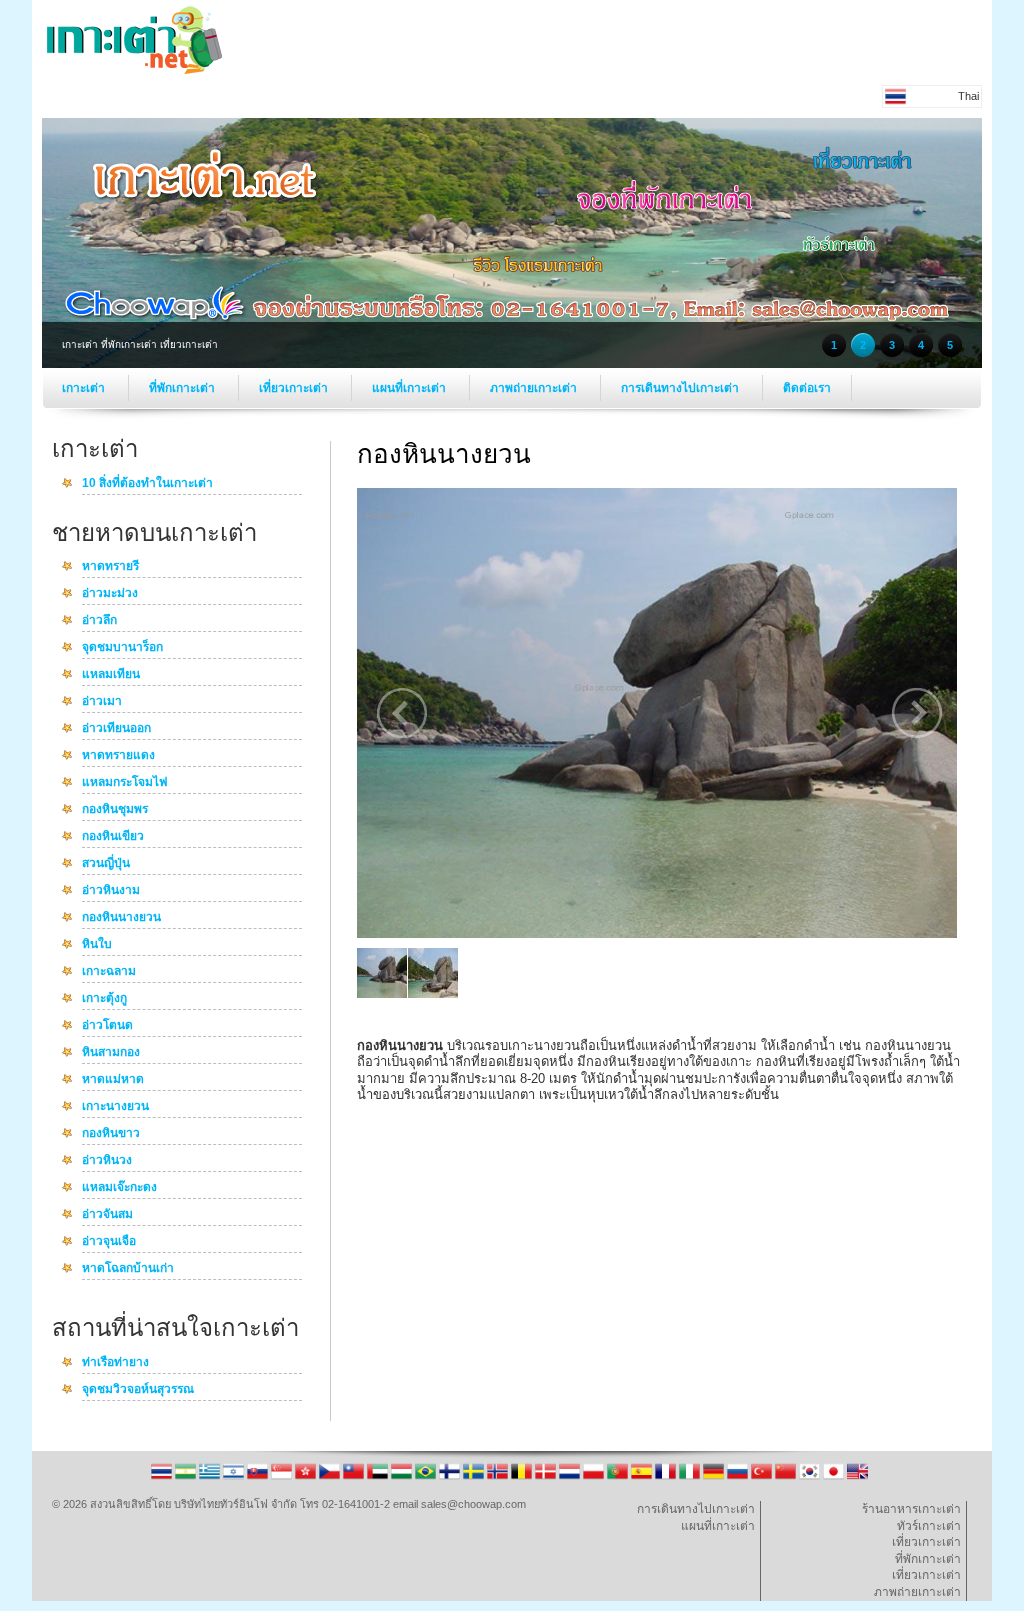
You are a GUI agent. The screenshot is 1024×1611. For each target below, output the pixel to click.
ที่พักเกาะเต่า (183, 388)
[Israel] (235, 1478)
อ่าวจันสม (107, 1215)
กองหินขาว (111, 1134)
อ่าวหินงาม (111, 891)
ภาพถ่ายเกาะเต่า (535, 388)
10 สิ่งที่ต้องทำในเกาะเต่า (147, 484)
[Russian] (739, 1478)
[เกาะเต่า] (134, 70)
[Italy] (691, 1478)
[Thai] (163, 1478)
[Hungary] (403, 1478)
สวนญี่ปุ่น (106, 864)
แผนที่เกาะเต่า (410, 388)
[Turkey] (763, 1478)
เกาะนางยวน (115, 1107)
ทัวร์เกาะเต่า (929, 1526)
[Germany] (715, 1478)
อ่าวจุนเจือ (109, 1242)
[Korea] (811, 1478)
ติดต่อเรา (807, 388)
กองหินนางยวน (121, 918)
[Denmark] (547, 1478)
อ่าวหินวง (107, 1161)
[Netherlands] (571, 1478)
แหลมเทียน (111, 675)
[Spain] (643, 1478)
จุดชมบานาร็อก (122, 648)
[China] (787, 1478)
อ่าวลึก (99, 621)
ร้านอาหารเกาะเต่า (911, 1509)
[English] (857, 1478)
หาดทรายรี (110, 567)
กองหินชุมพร (115, 810)
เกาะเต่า (85, 388)
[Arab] (379, 1478)
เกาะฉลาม (109, 972)
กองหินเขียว (113, 837)
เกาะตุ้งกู (104, 999)
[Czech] (331, 1478)
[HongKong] (307, 1478)
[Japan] (835, 1478)
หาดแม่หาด (113, 1080)
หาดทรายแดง (118, 756)
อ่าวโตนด (107, 1026)
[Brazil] (427, 1478)
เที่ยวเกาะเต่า (295, 388)
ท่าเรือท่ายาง (115, 1363)
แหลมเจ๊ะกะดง (119, 1188)
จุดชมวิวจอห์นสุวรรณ (138, 1390)
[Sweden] (475, 1478)
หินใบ (97, 945)
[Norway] (499, 1478)
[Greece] (211, 1478)
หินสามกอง (111, 1053)
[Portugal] (619, 1478)
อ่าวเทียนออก (116, 729)
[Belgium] (523, 1478)
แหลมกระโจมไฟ (125, 783)
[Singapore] (283, 1478)
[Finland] (451, 1478)
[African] (187, 1478)
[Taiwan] (355, 1478)
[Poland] (595, 1478)
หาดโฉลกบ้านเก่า (128, 1269)
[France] (667, 1478)
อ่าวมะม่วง (110, 594)
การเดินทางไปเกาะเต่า (681, 388)
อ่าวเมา (102, 702)
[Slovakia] (259, 1478)
